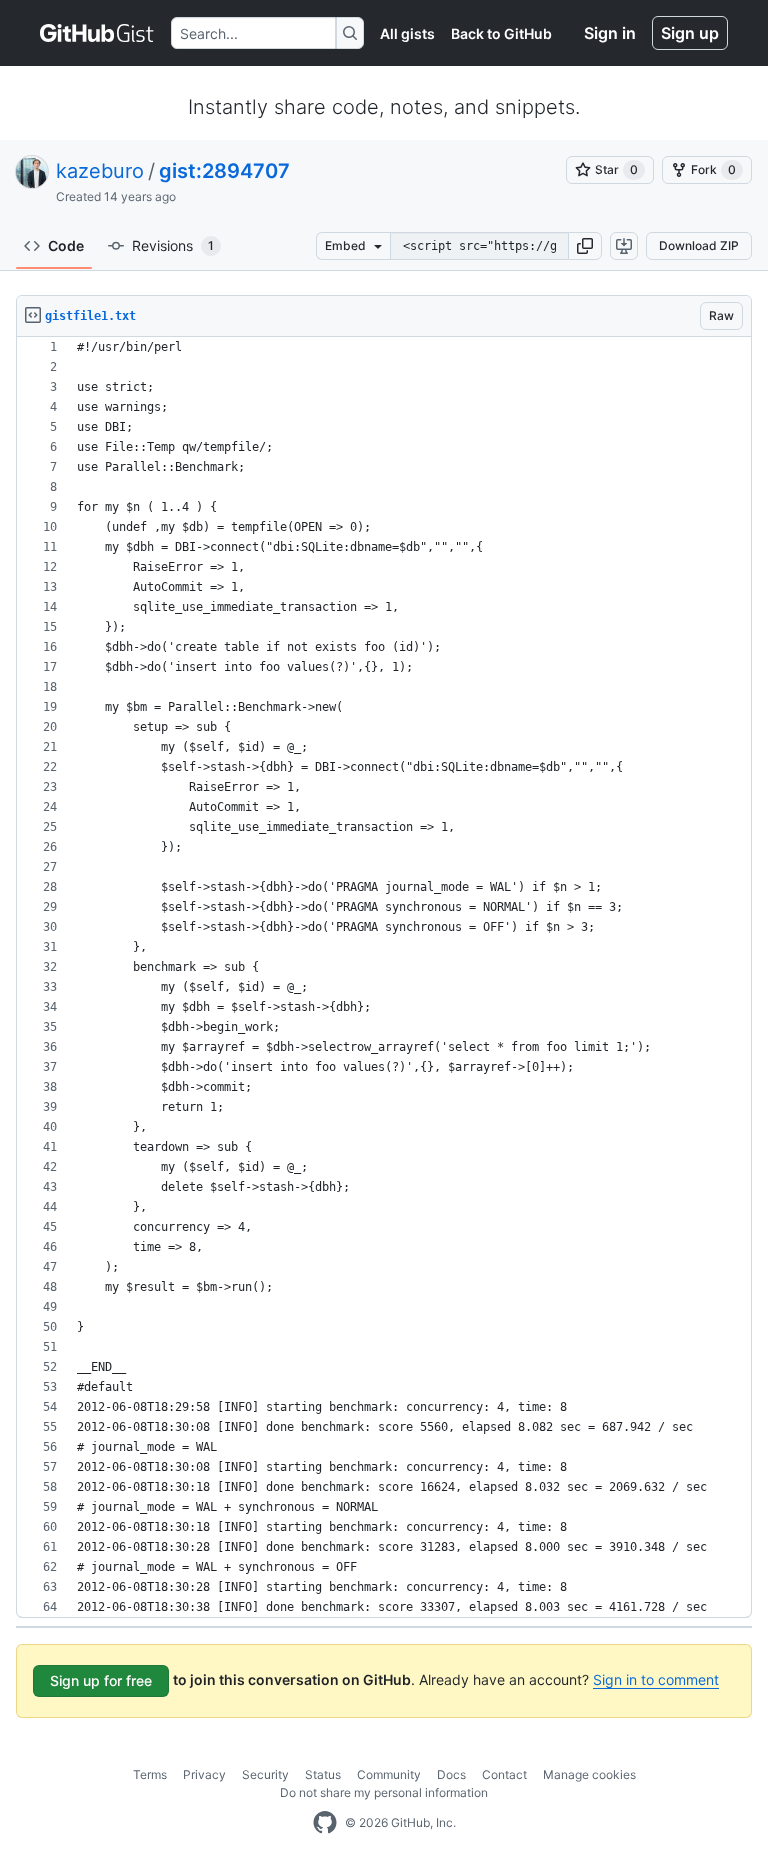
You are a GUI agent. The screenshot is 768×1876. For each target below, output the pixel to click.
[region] (384, 977)
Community (389, 1774)
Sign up (690, 33)
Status (323, 1774)
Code (66, 245)
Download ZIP (699, 245)
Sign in (610, 33)
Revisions (173, 245)
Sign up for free (101, 1680)
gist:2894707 (224, 171)
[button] (585, 246)
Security (265, 1774)
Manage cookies (589, 1774)
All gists (407, 33)
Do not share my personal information (384, 1792)
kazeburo (100, 171)
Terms (150, 1774)
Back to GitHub (501, 33)
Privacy (204, 1774)
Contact (504, 1774)
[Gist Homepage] (97, 33)
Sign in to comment (656, 1679)
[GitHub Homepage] (325, 1823)
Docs (451, 1774)
